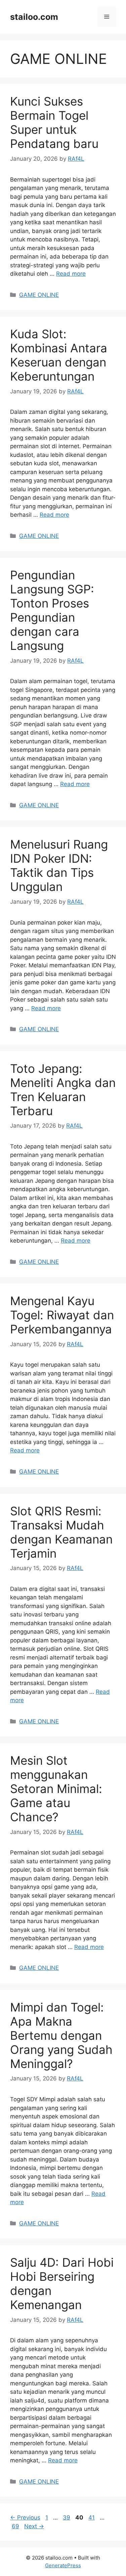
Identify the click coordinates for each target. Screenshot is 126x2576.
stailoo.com (34, 17)
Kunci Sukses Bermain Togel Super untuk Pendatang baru (54, 122)
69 (16, 2526)
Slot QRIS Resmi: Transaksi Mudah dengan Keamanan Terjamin (61, 1532)
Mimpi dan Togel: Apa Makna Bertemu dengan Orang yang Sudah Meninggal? (61, 2035)
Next (34, 2526)
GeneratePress (63, 2565)
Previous (25, 2518)
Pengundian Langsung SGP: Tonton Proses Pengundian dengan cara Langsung (52, 610)
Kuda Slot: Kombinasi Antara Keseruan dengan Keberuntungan (59, 355)
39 (67, 2518)
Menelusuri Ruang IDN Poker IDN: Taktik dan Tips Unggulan (59, 865)
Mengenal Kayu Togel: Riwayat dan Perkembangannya (62, 1315)
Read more (71, 274)
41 (92, 2518)
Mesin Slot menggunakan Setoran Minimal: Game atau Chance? (56, 1789)
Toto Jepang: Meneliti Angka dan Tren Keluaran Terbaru (63, 1090)
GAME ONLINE (39, 295)
